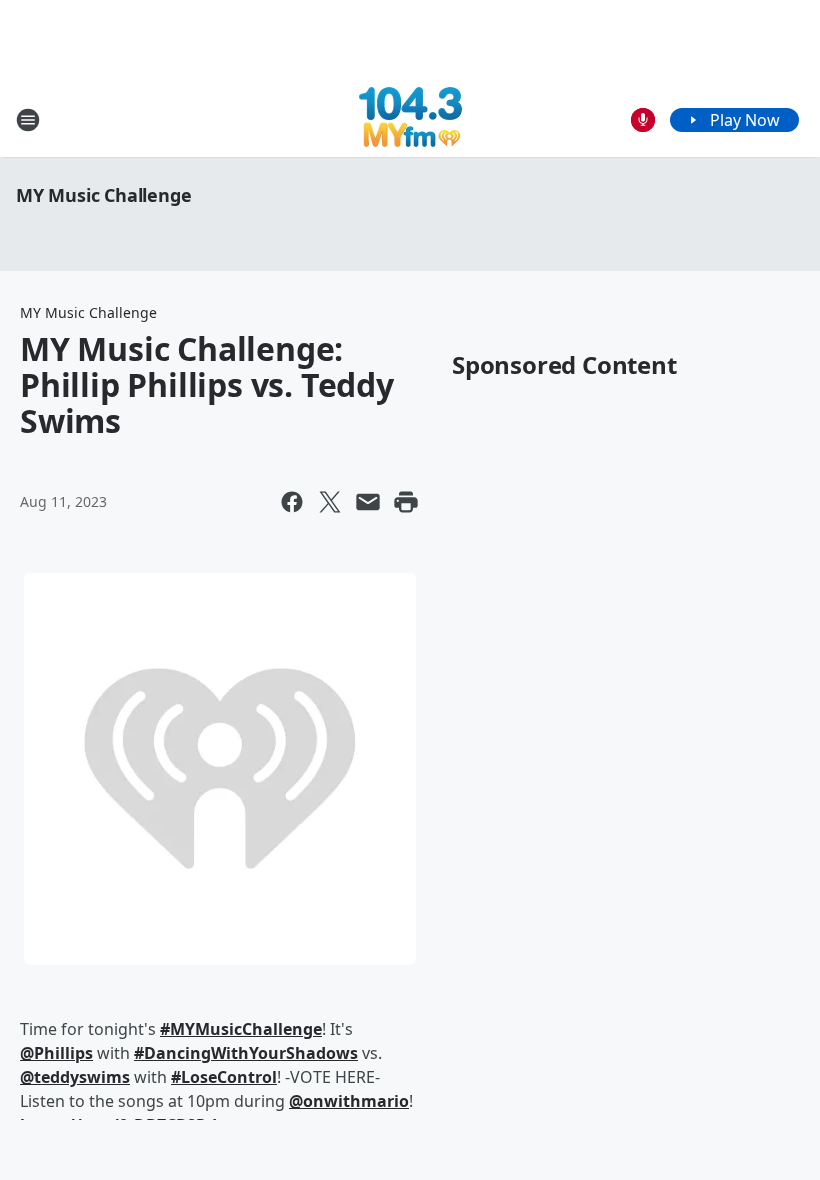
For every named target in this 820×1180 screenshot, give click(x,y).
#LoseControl (224, 1077)
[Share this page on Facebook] (292, 502)
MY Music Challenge (103, 195)
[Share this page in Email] (368, 502)
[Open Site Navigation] (28, 120)
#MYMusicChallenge (241, 1029)
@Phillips (56, 1053)
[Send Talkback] (643, 120)
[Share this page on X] (330, 502)
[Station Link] (410, 119)
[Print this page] (406, 502)
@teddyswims (75, 1077)
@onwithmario (349, 1101)
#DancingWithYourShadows (246, 1053)
